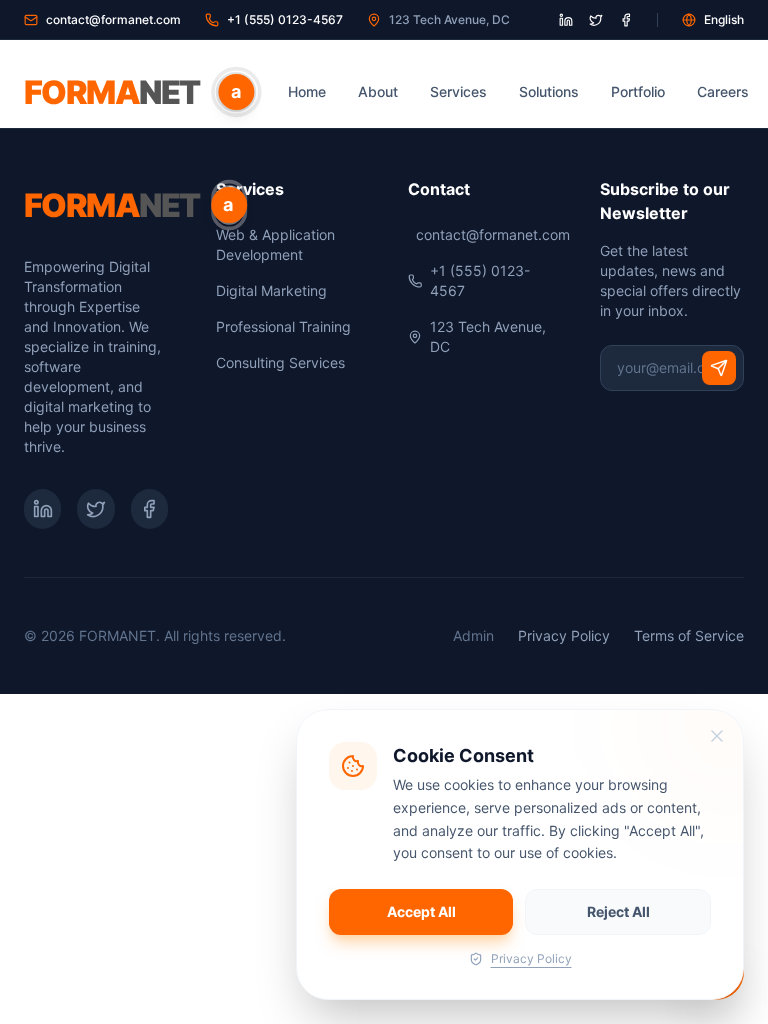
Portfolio (638, 91)
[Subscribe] (719, 368)
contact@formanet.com (113, 19)
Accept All (421, 911)
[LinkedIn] (42, 509)
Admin (473, 635)
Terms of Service (689, 635)
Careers (723, 91)
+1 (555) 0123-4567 (285, 19)
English (724, 19)
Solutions (549, 91)
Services (458, 91)
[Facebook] (149, 509)
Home (307, 91)
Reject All (618, 911)
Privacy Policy (564, 635)
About (378, 91)
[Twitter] (95, 509)
